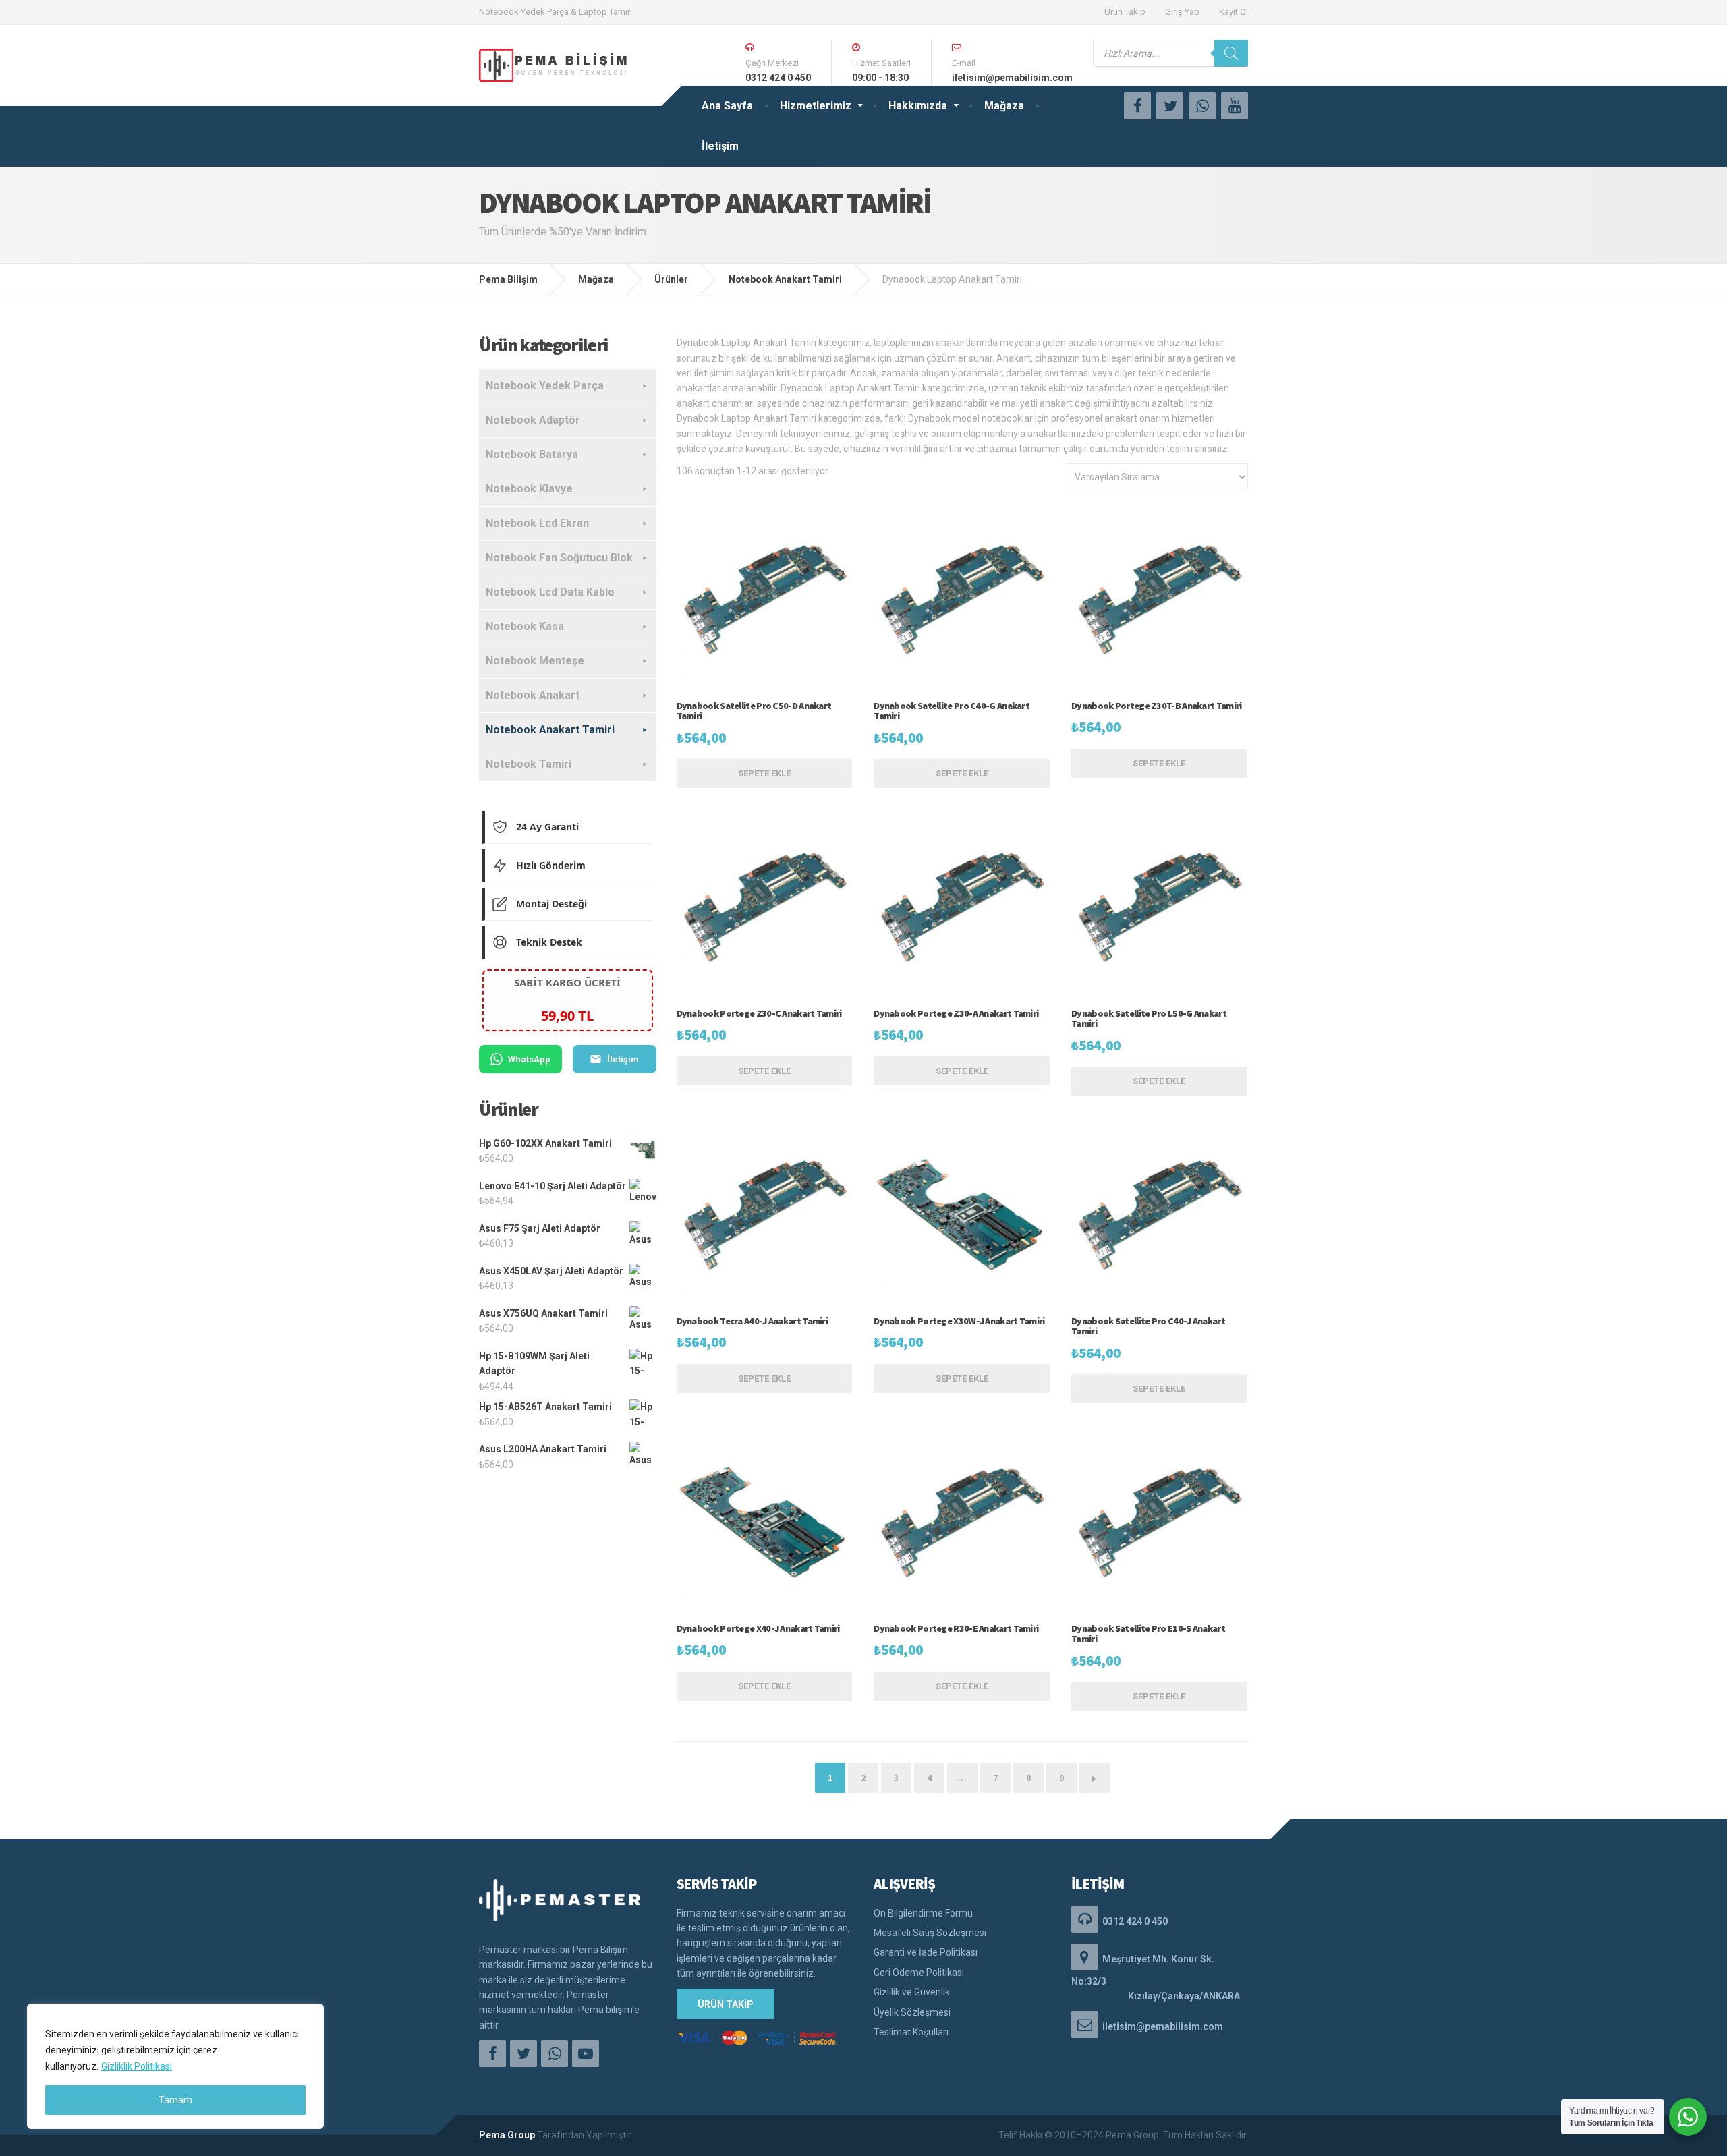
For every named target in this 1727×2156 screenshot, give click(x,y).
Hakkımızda (918, 106)
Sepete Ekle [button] (764, 773)
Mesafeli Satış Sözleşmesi (930, 1933)
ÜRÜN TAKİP (726, 2004)
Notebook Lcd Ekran (537, 523)
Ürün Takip (1125, 12)
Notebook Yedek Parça (545, 386)
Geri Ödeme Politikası (919, 1973)
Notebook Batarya (532, 454)
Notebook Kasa (525, 626)
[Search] (1231, 53)
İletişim (720, 146)
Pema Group (507, 2135)
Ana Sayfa (727, 106)
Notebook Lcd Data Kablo (550, 592)
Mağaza (1004, 106)
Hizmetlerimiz (816, 106)
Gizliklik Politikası (137, 2066)
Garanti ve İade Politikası (926, 1952)
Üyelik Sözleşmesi (912, 2012)
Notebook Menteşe (535, 661)
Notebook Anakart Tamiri (550, 730)
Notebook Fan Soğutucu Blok (559, 558)
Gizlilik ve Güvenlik (912, 1992)
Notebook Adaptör (533, 420)
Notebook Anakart (533, 695)
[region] (175, 2066)
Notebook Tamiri (529, 764)
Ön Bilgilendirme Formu (923, 1913)
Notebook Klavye (529, 489)
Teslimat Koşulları (911, 2032)
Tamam (175, 2100)
